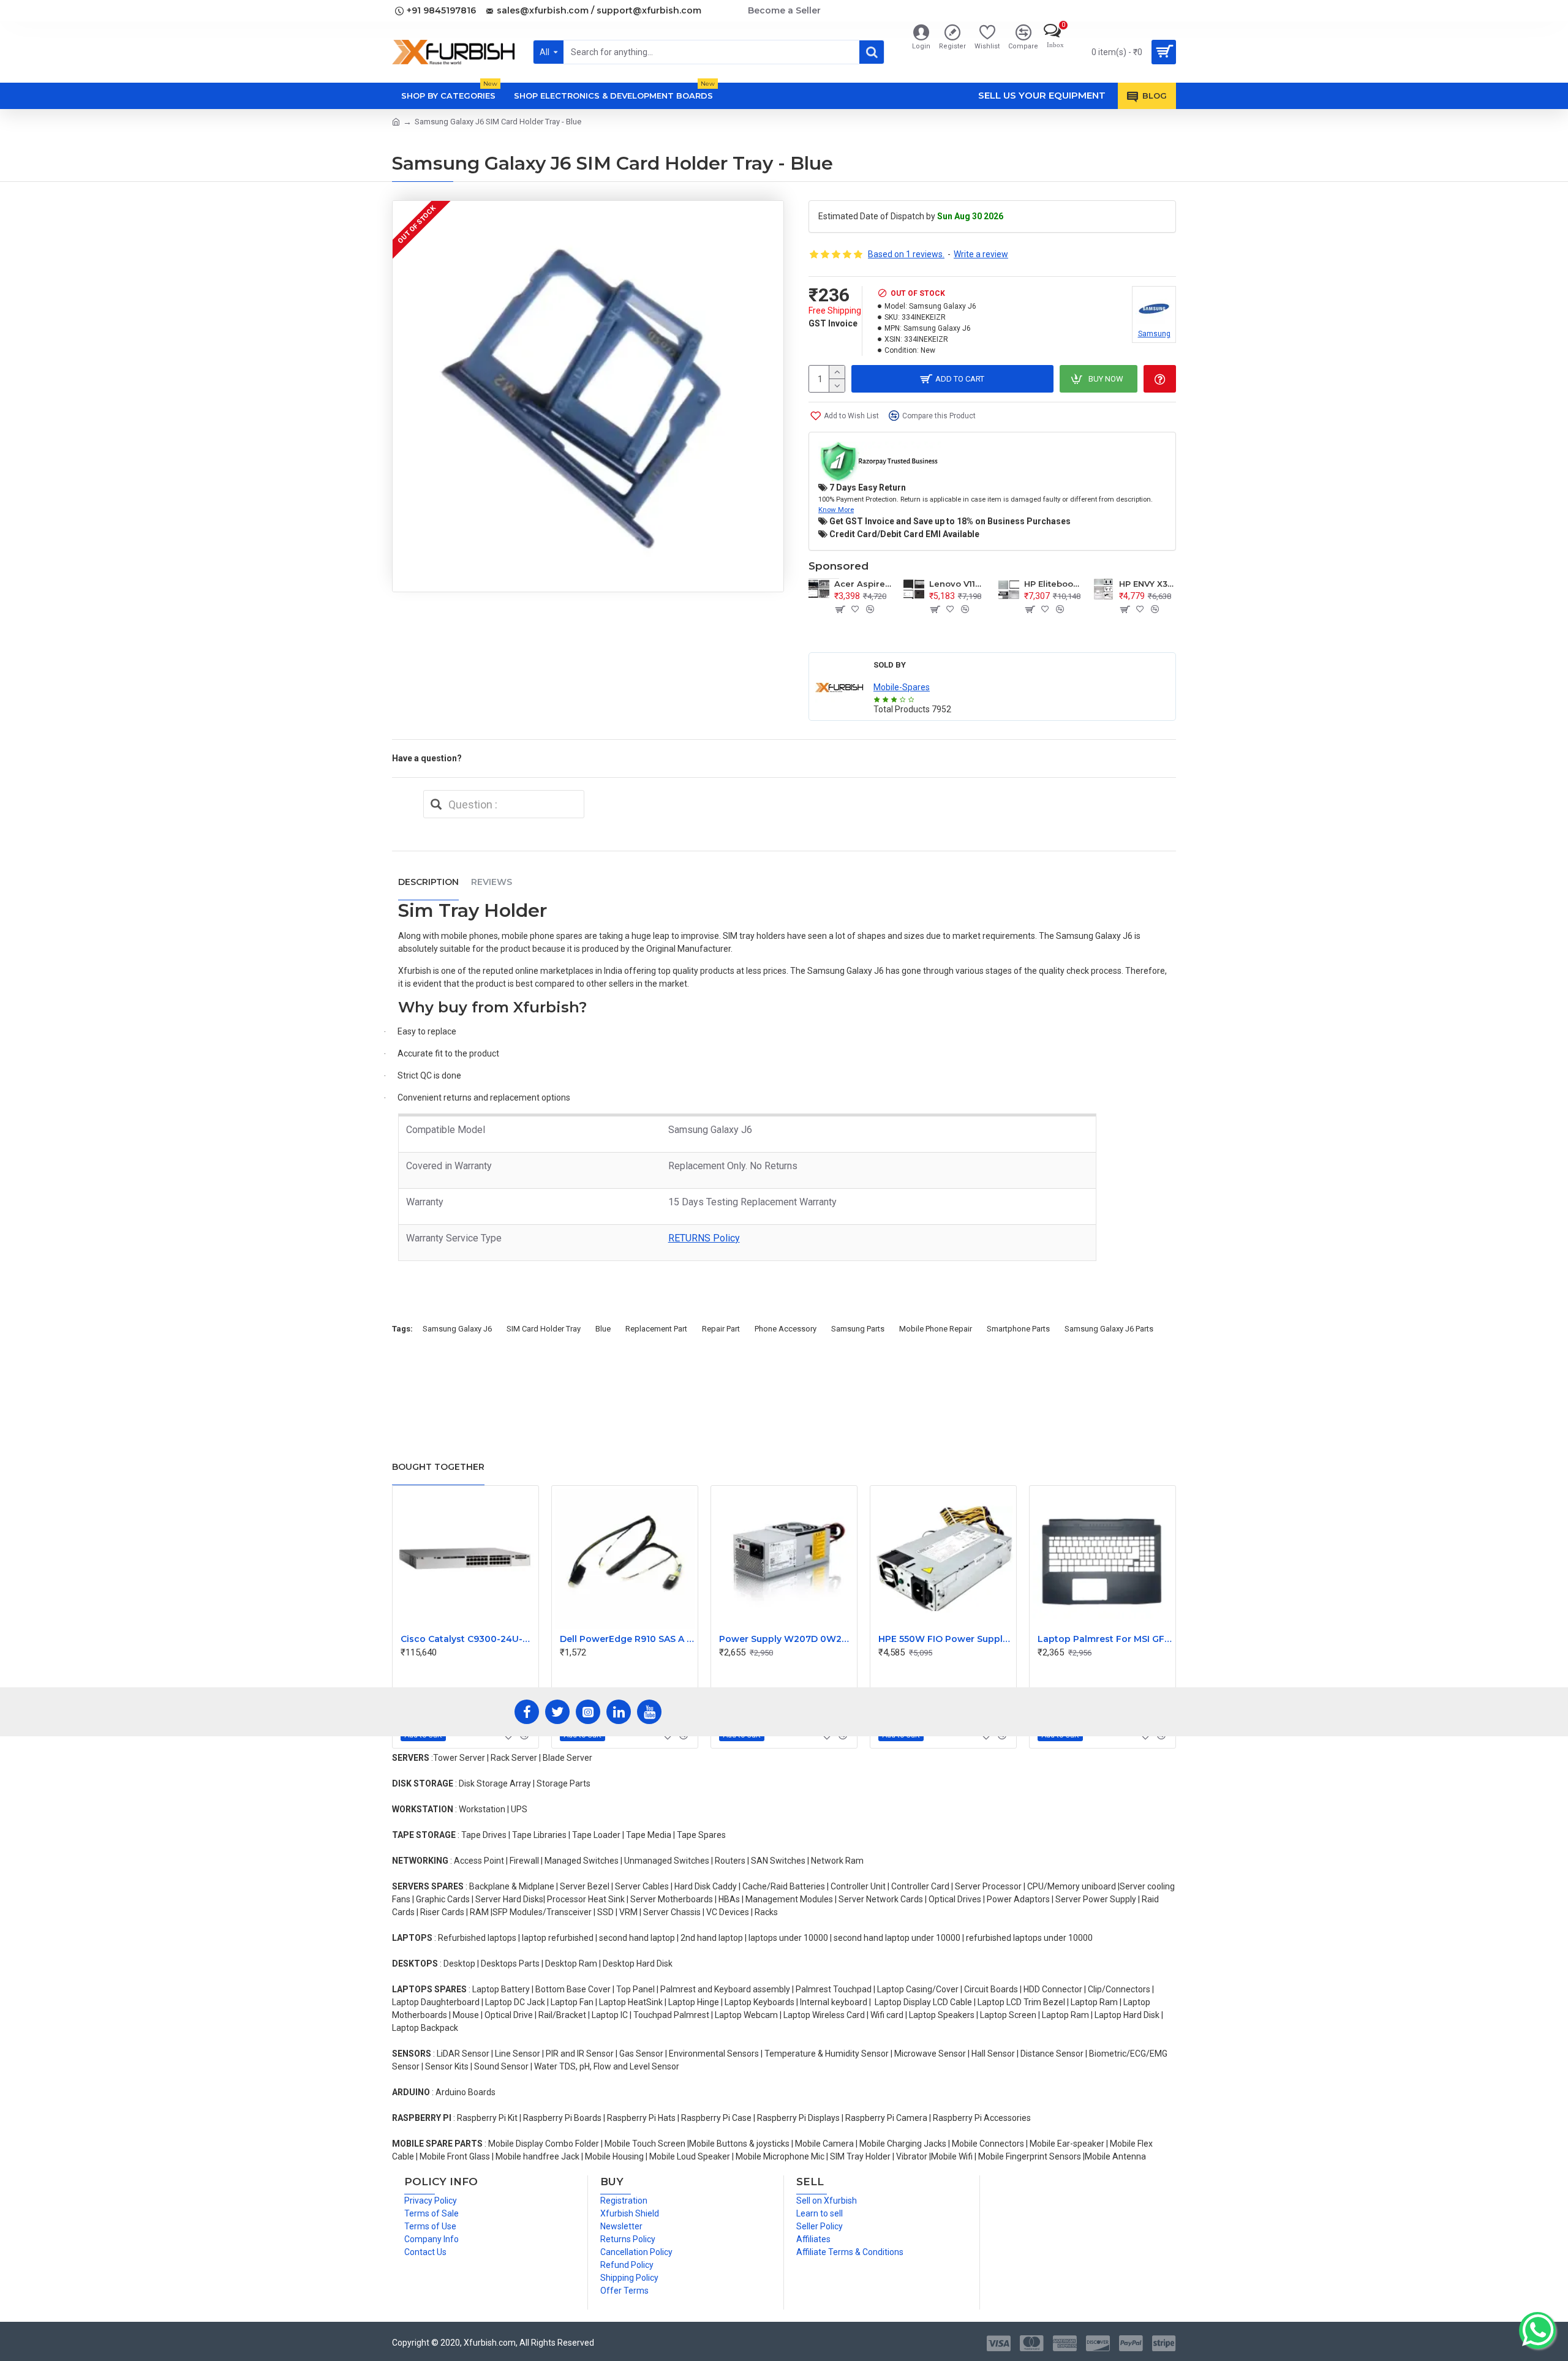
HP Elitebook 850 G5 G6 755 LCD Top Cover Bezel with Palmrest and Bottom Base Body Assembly (1053, 584)
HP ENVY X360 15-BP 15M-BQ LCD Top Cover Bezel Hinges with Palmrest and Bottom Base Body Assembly (1148, 584)
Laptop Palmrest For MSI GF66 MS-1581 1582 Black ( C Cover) (1105, 1639)
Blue (603, 1329)
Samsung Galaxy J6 (457, 1329)
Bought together (438, 1467)
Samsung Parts (858, 1329)
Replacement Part (656, 1329)
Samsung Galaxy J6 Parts (1109, 1329)
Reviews (492, 882)
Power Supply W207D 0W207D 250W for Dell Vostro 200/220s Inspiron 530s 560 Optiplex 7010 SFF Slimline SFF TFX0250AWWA (786, 1639)
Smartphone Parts (1018, 1329)
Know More (836, 510)
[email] (436, 804)
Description (428, 882)
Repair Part (721, 1329)
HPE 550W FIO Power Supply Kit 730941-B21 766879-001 (946, 1639)
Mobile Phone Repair (936, 1329)
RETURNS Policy (704, 1238)
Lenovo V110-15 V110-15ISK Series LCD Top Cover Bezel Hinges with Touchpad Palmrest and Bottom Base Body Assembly (958, 584)
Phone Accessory (786, 1329)
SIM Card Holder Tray (544, 1329)
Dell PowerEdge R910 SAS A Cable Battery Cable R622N (627, 1639)
